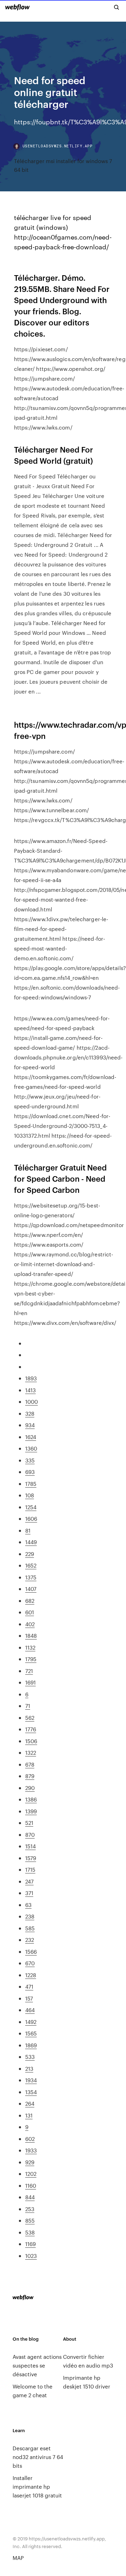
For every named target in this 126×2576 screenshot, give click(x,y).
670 (30, 1963)
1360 (31, 1448)
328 (30, 1413)
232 (30, 1940)
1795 (31, 1659)
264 (30, 2103)
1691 (30, 1682)
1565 (31, 2033)
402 (30, 1624)
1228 (31, 1975)
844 (30, 2197)
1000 (31, 1401)
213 (29, 2068)
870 (30, 1834)
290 (30, 1788)
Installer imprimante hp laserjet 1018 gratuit (37, 2486)
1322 (31, 1752)
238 (30, 1916)
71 (28, 1706)
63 (28, 1905)
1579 (31, 1858)
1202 (31, 2174)
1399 (31, 1811)
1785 (31, 1484)
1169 (30, 2244)
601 (30, 1612)
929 (30, 2162)
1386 (31, 1799)
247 (29, 1881)
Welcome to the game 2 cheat (33, 2391)
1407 (31, 1589)
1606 (31, 1518)
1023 (31, 2256)
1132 (30, 1647)
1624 (31, 1437)
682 (30, 1601)
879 (30, 1776)
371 (29, 1893)
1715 (30, 1869)
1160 (31, 2185)
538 (30, 2232)
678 (30, 1764)
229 (30, 1554)
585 (30, 1928)
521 (29, 1823)
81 (28, 1530)
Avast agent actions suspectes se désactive (37, 2365)
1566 (31, 1951)
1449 (31, 1542)
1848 (31, 1635)
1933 (31, 2150)
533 (30, 2057)
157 (29, 1998)
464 (30, 2010)
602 (30, 2139)
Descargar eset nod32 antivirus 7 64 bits (38, 2457)
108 (30, 1495)
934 (30, 1425)
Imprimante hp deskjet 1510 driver (87, 2382)
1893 (31, 1378)
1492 (31, 2022)
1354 (31, 2092)
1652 (31, 1565)
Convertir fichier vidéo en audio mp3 (88, 2361)
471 (29, 1986)
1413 (30, 1390)
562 (30, 1718)
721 (29, 1671)
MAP (18, 2558)
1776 (31, 1729)
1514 (30, 1846)
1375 (31, 1577)
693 (30, 1472)
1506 (31, 1741)
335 (30, 1460)
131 (29, 2115)
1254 (31, 1507)
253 (30, 2209)
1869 (31, 2045)
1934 (31, 2080)
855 (30, 2220)
